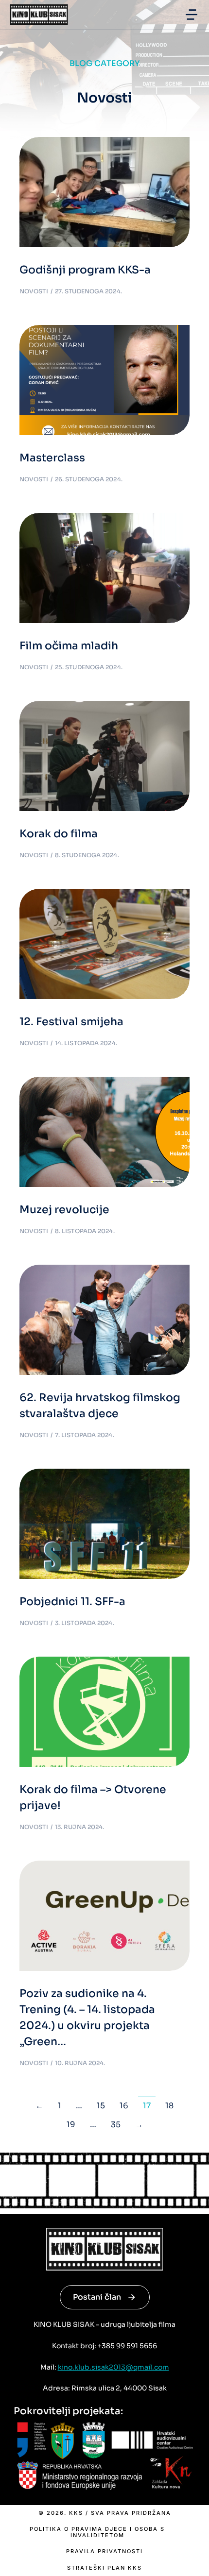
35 (116, 2125)
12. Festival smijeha (71, 1022)
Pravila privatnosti (104, 2551)
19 (71, 2125)
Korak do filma (59, 834)
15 (101, 2106)
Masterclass (52, 458)
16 (124, 2106)
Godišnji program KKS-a (85, 270)
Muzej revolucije (64, 1210)
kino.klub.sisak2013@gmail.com (113, 2367)
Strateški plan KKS (104, 2568)
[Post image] (104, 192)
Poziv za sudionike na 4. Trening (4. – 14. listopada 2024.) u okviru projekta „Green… (87, 2017)
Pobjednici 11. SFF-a (72, 1602)
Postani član (97, 2297)
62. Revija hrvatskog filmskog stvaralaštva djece (100, 1406)
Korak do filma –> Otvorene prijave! (93, 1797)
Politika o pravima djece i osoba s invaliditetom (97, 2532)
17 (147, 2106)
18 (169, 2106)
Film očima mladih (69, 646)
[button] (192, 15)
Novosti (34, 291)
